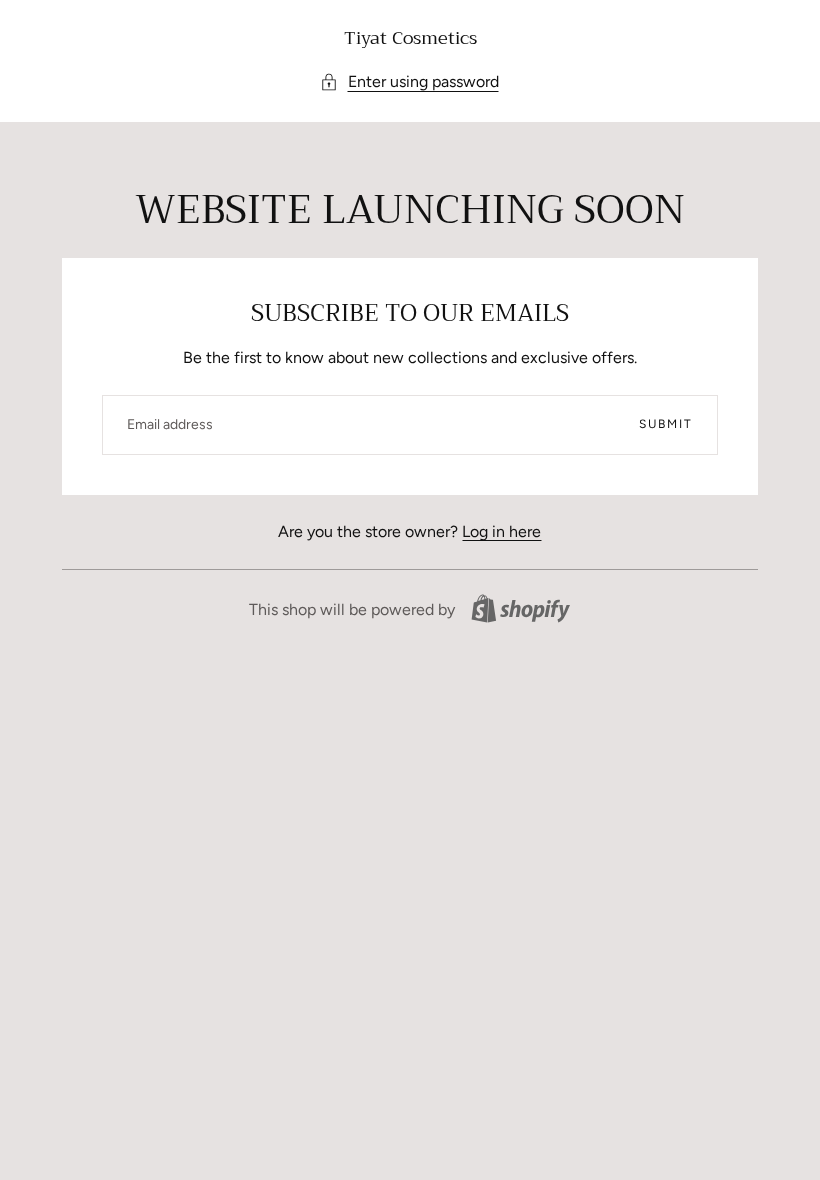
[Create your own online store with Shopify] (520, 608)
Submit (666, 424)
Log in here (501, 531)
